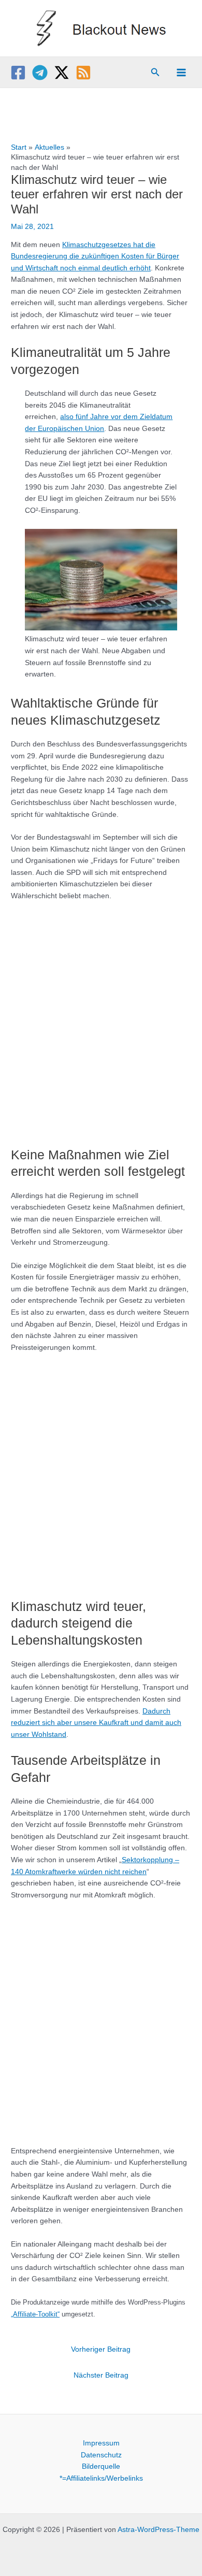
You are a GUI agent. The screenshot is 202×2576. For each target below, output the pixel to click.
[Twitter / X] (62, 73)
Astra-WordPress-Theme (158, 2530)
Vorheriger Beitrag (101, 2349)
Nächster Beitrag (101, 2375)
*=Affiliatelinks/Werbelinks (101, 2478)
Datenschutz (101, 2455)
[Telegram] (40, 73)
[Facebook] (18, 73)
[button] (155, 73)
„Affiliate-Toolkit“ (35, 2314)
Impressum (101, 2443)
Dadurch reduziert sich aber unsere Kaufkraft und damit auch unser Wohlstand (96, 1723)
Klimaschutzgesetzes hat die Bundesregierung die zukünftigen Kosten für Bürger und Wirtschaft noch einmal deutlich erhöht (95, 256)
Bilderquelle (101, 2466)
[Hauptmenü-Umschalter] (182, 72)
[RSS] (83, 73)
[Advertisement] (101, 1019)
